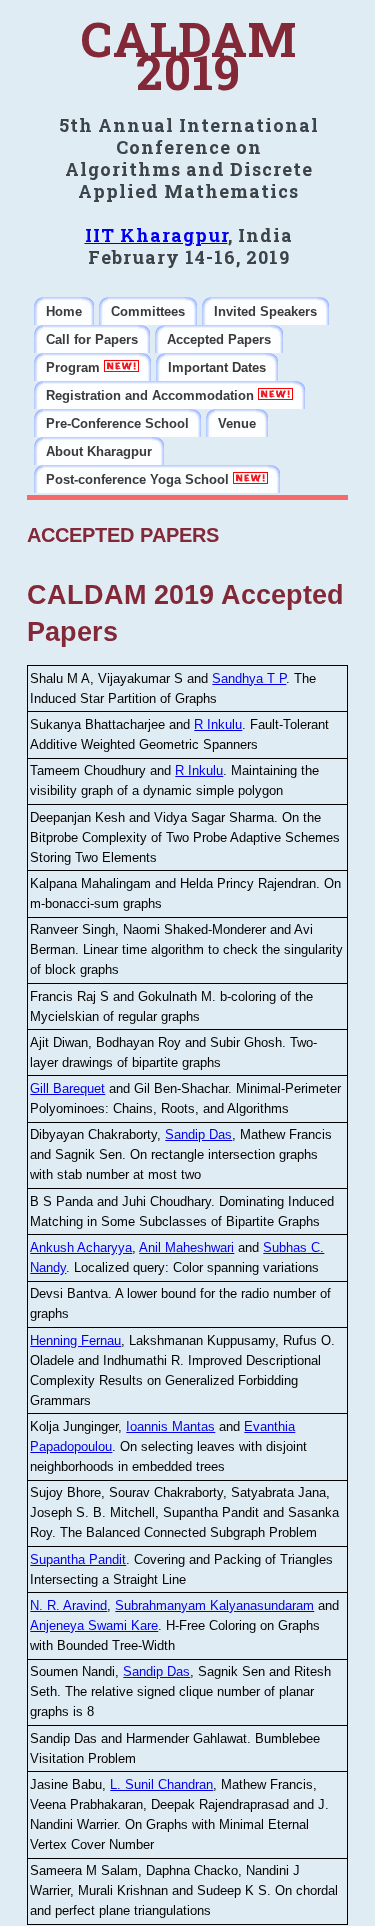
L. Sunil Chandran (161, 1784)
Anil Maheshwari (186, 1247)
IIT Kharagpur (156, 235)
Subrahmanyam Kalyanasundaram (214, 1605)
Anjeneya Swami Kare (94, 1625)
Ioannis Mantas (170, 1426)
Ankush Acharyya (81, 1247)
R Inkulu (218, 724)
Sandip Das (198, 1134)
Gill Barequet (67, 1088)
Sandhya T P (249, 678)
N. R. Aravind (68, 1605)
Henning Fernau (75, 1340)
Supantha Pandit (78, 1559)
